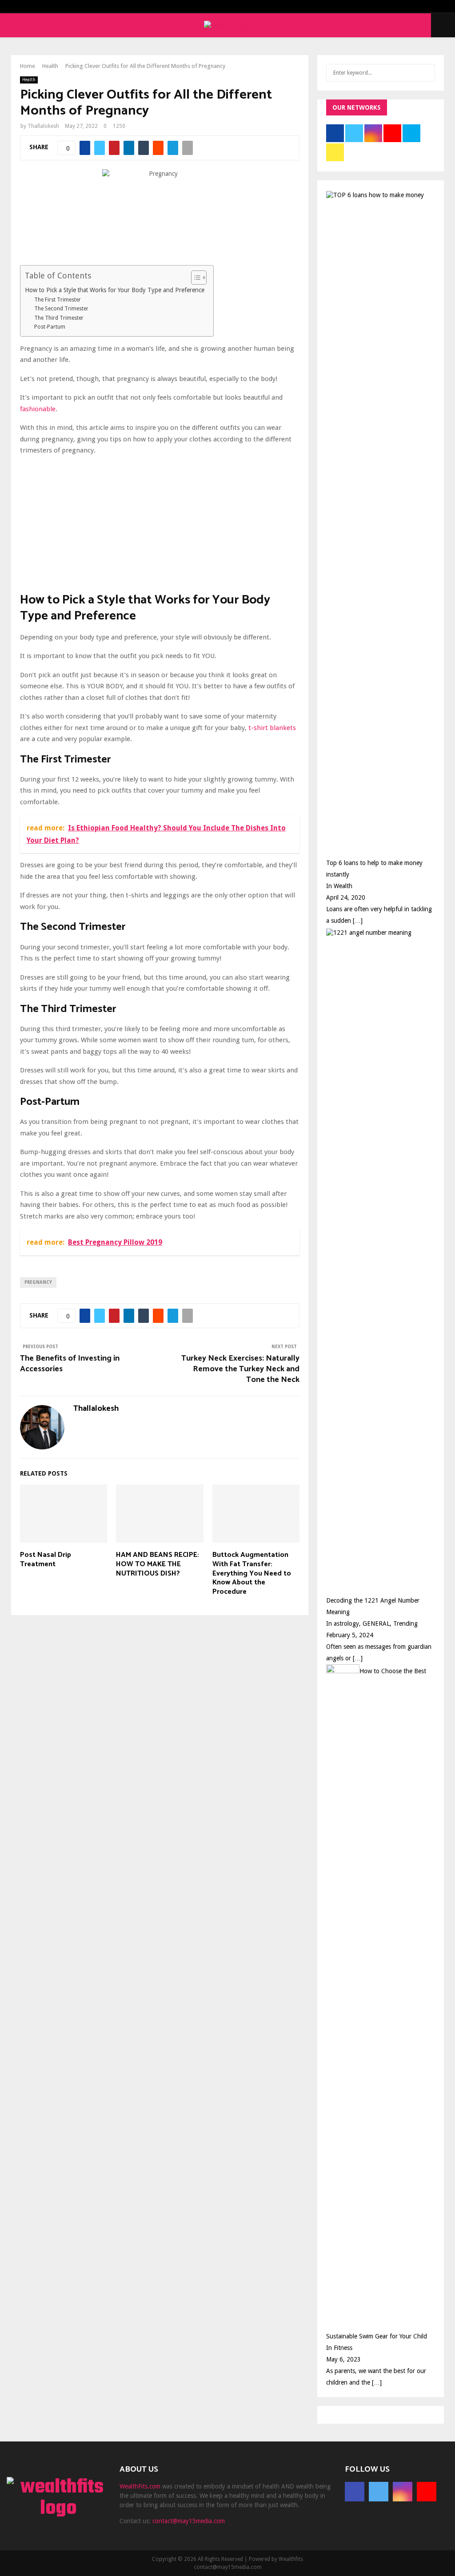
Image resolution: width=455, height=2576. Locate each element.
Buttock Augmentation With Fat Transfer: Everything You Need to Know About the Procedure (252, 1573)
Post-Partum (50, 327)
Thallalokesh (43, 126)
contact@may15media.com (189, 2521)
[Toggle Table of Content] (194, 278)
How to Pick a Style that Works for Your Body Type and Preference (115, 290)
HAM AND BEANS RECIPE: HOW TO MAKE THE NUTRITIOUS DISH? (158, 1564)
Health (29, 80)
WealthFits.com (140, 2486)
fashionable (38, 409)
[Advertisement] (160, 526)
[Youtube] (427, 2492)
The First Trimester (58, 300)
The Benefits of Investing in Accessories (70, 1364)
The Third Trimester (59, 318)
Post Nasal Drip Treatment (46, 1560)
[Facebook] (355, 2492)
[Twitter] (379, 2492)
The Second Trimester (61, 309)
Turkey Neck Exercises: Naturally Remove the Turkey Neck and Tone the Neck (240, 1369)
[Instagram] (403, 2492)
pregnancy (38, 1282)
